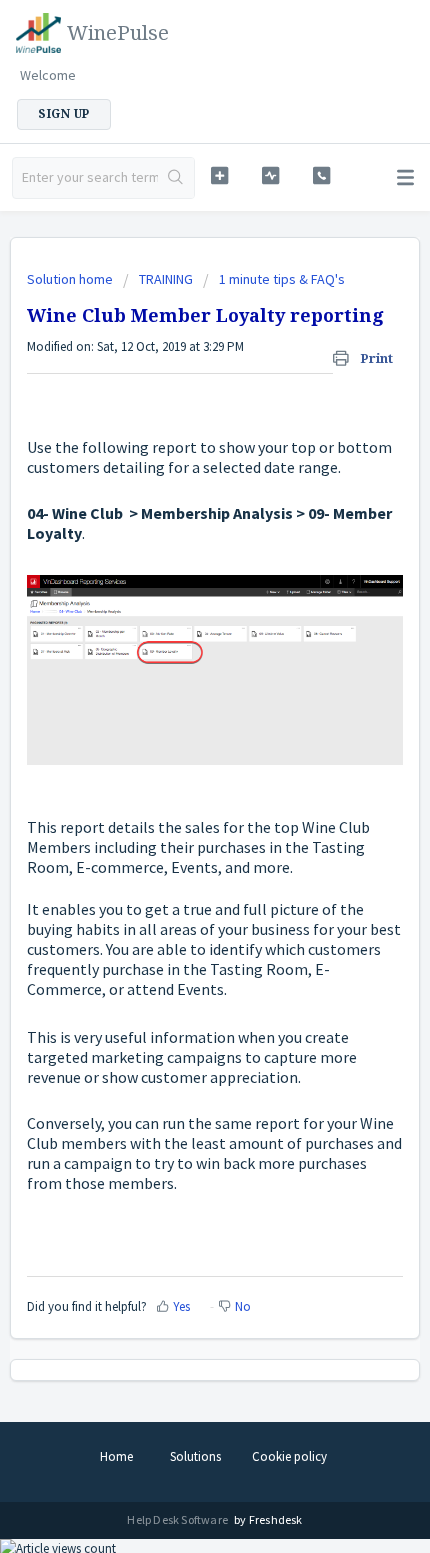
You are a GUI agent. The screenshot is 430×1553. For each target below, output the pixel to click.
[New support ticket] (219, 175)
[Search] (176, 178)
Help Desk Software (178, 1519)
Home (116, 1456)
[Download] (178, 773)
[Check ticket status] (270, 175)
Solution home (71, 279)
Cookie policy (289, 1456)
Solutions (195, 1456)
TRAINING (166, 279)
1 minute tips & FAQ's (282, 279)
